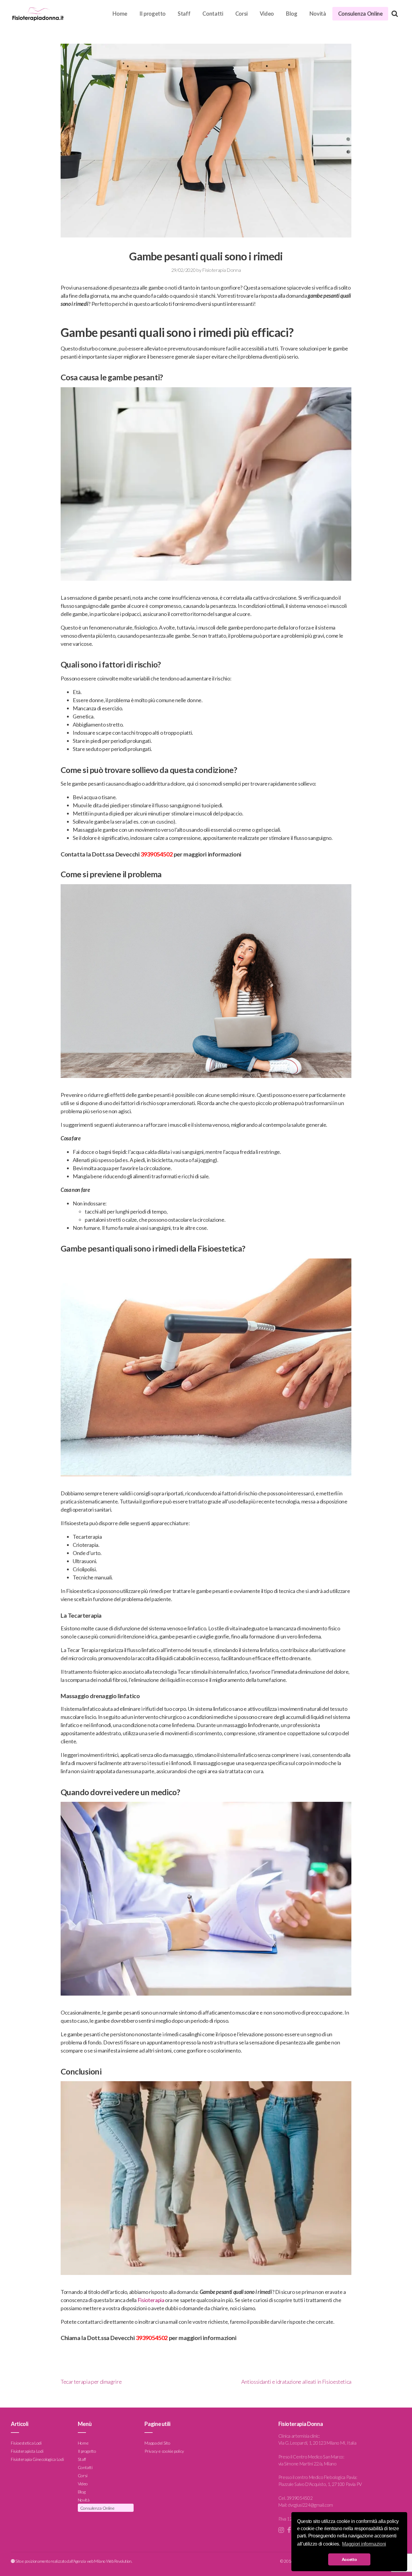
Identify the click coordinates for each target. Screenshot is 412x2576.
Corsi (241, 14)
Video (267, 14)
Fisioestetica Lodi (26, 2443)
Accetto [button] (349, 2559)
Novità (318, 14)
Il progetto (152, 14)
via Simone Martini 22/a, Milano (307, 2464)
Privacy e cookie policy (164, 2451)
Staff (184, 14)
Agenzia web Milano (89, 2561)
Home (120, 14)
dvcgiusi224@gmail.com (310, 2505)
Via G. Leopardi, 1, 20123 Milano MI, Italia (317, 2443)
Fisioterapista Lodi (27, 2451)
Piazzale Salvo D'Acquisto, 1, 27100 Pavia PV (320, 2484)
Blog (292, 14)
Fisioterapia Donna (221, 270)
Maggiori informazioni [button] (364, 2544)
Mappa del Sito (157, 2443)
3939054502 (157, 854)
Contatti (213, 14)
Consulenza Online (360, 14)
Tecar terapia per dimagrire (91, 2382)
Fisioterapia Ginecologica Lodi (37, 2459)
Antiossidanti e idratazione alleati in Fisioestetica (296, 2382)
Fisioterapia (151, 2300)
